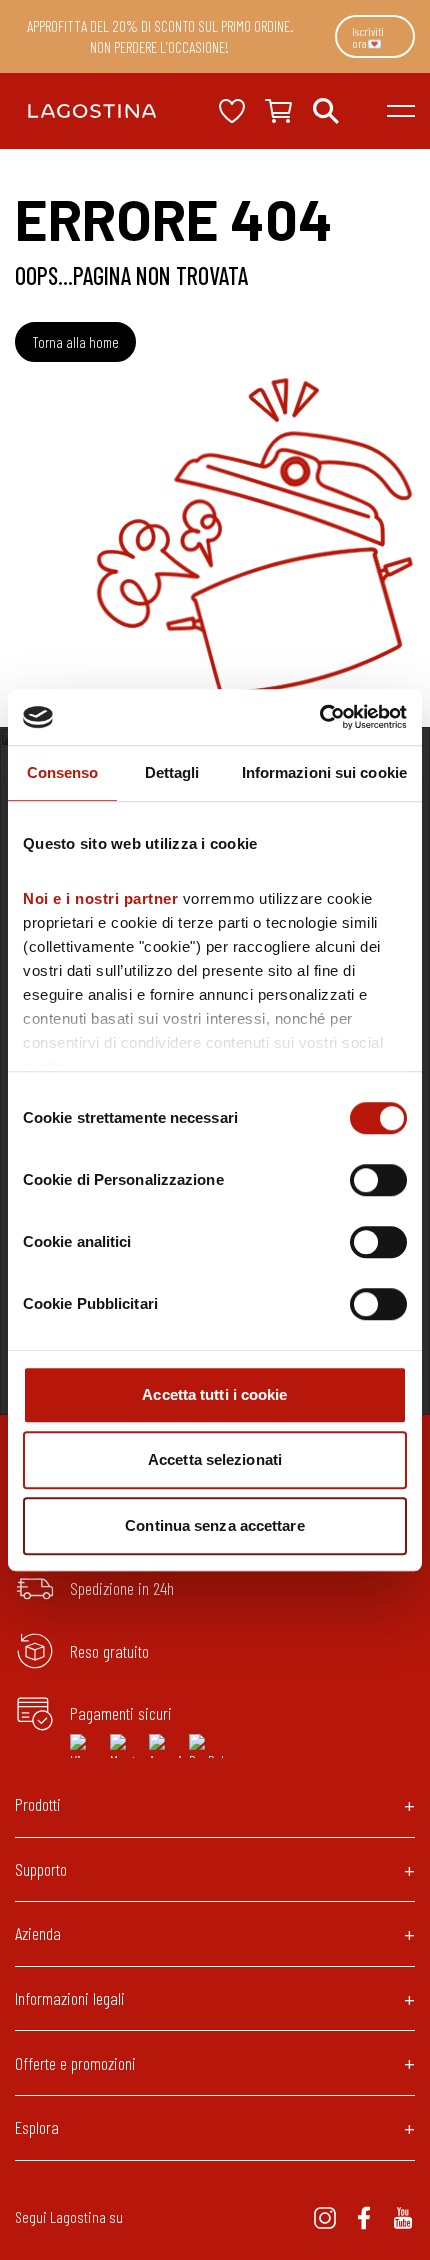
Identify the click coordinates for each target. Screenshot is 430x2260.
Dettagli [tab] (172, 772)
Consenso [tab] (63, 772)
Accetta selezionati (215, 1459)
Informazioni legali (70, 1998)
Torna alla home (75, 342)
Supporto (41, 1869)
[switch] (378, 1180)
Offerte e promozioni (75, 2063)
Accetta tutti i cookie (214, 1394)
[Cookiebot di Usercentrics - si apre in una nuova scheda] (319, 717)
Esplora (37, 2127)
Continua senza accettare (214, 1525)
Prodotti (38, 1804)
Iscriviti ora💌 (368, 37)
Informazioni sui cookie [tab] (324, 772)
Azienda (38, 1933)
